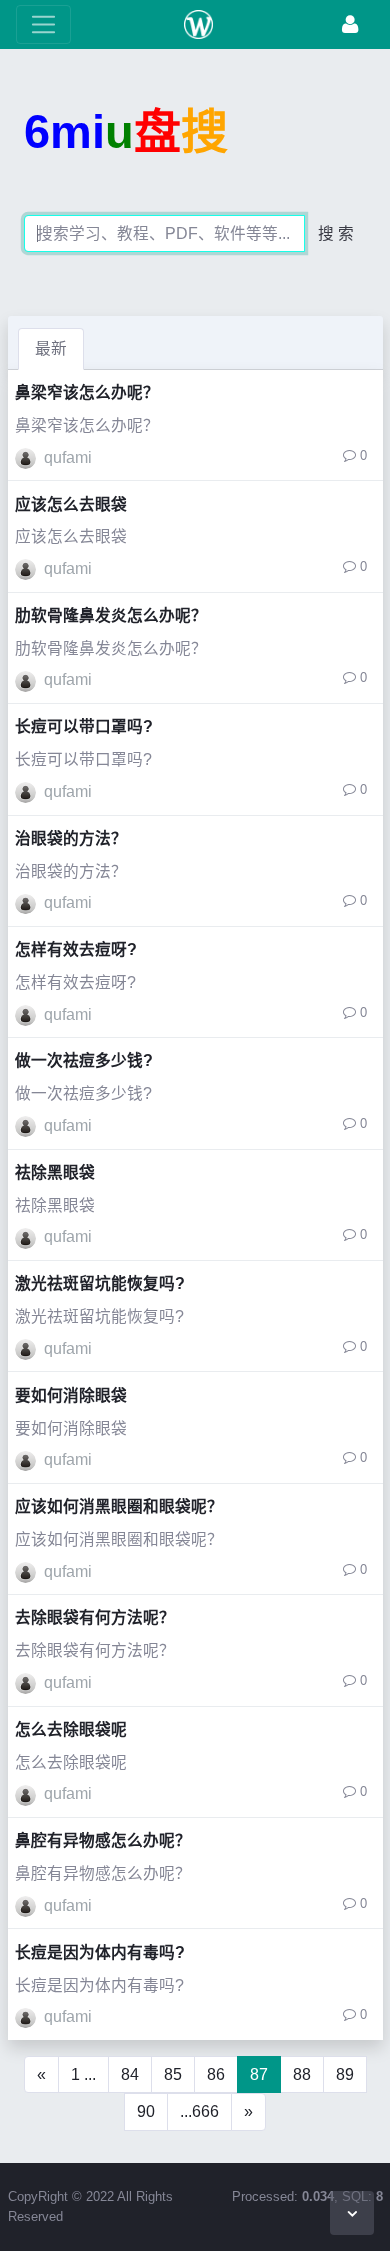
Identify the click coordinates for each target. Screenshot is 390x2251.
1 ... (83, 2074)
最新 (51, 348)
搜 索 (336, 233)
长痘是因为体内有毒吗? (100, 1952)
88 (302, 2074)
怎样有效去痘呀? (76, 949)
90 (146, 2111)
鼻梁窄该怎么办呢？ (87, 392)
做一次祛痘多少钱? (84, 1060)
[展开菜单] (43, 24)
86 (216, 2074)
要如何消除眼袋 (71, 1395)
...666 (199, 2111)
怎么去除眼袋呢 (71, 1729)
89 (345, 2074)
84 (130, 2074)
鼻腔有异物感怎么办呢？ (103, 1840)
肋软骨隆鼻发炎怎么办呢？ (111, 615)
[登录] (350, 24)
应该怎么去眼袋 (71, 504)
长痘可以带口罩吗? (84, 726)
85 (173, 2074)
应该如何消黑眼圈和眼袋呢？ (119, 1506)
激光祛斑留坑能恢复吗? (100, 1283)
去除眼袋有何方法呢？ (95, 1617)
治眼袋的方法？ (71, 838)
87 (259, 2074)
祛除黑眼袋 (55, 1172)
